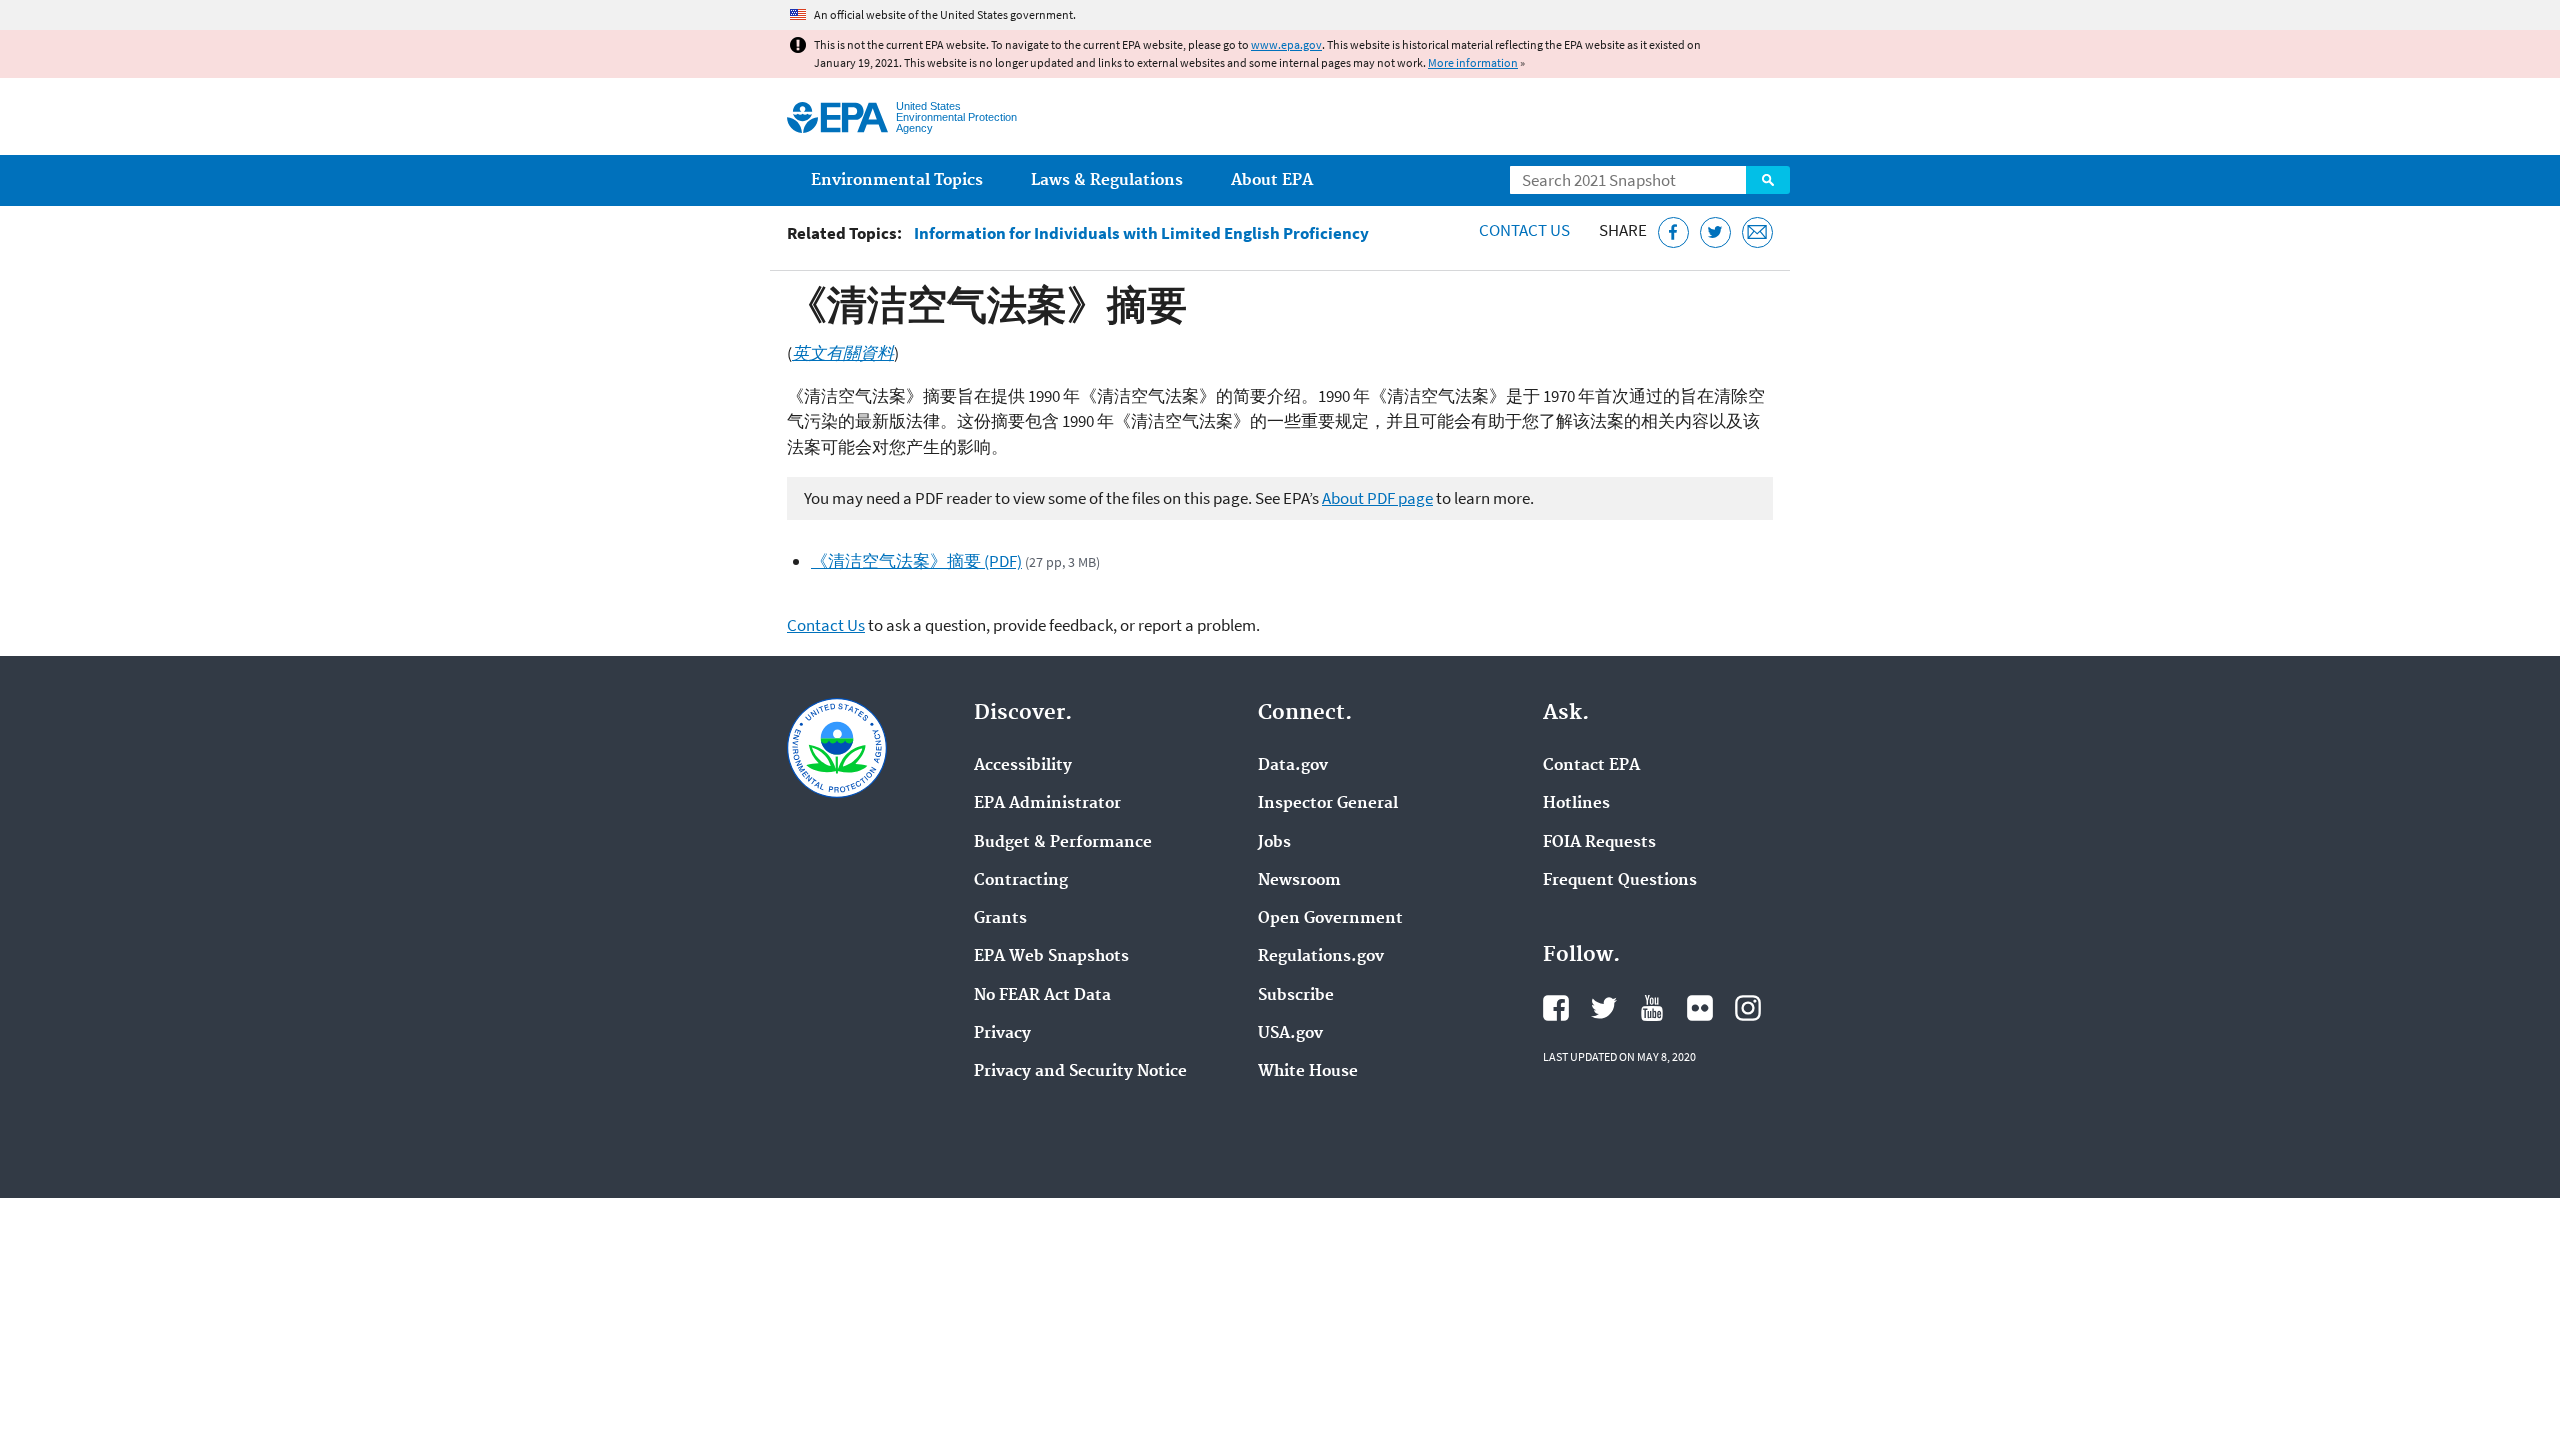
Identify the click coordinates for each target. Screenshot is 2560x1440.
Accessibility (1023, 766)
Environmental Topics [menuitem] (897, 180)
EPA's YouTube (1652, 1008)
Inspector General (1328, 804)
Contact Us (1524, 230)
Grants (1000, 919)
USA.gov (1290, 1034)
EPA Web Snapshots (1051, 957)
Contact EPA (1591, 766)
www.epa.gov (1286, 44)
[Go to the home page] (837, 117)
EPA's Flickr (1700, 1008)
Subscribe (1296, 996)
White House (1308, 1072)
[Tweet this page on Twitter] (1715, 232)
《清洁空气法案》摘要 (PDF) (916, 561)
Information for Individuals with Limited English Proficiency (1141, 233)
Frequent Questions (1620, 881)
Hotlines (1576, 804)
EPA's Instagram (1748, 1008)
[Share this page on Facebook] (1673, 232)
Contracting (1021, 881)
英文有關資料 (843, 353)
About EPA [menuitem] (1272, 180)
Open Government (1330, 919)
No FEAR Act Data (1042, 996)
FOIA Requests (1599, 843)
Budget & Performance (1063, 843)
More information (1473, 62)
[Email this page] (1757, 232)
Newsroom (1299, 881)
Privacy (1002, 1034)
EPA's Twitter (1604, 1008)
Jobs (1274, 843)
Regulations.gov (1321, 957)
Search (1768, 180)
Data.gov (1293, 766)
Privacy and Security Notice (1080, 1072)
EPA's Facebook (1556, 1008)
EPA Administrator (1047, 804)
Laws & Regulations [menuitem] (1107, 180)
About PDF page (1377, 498)
